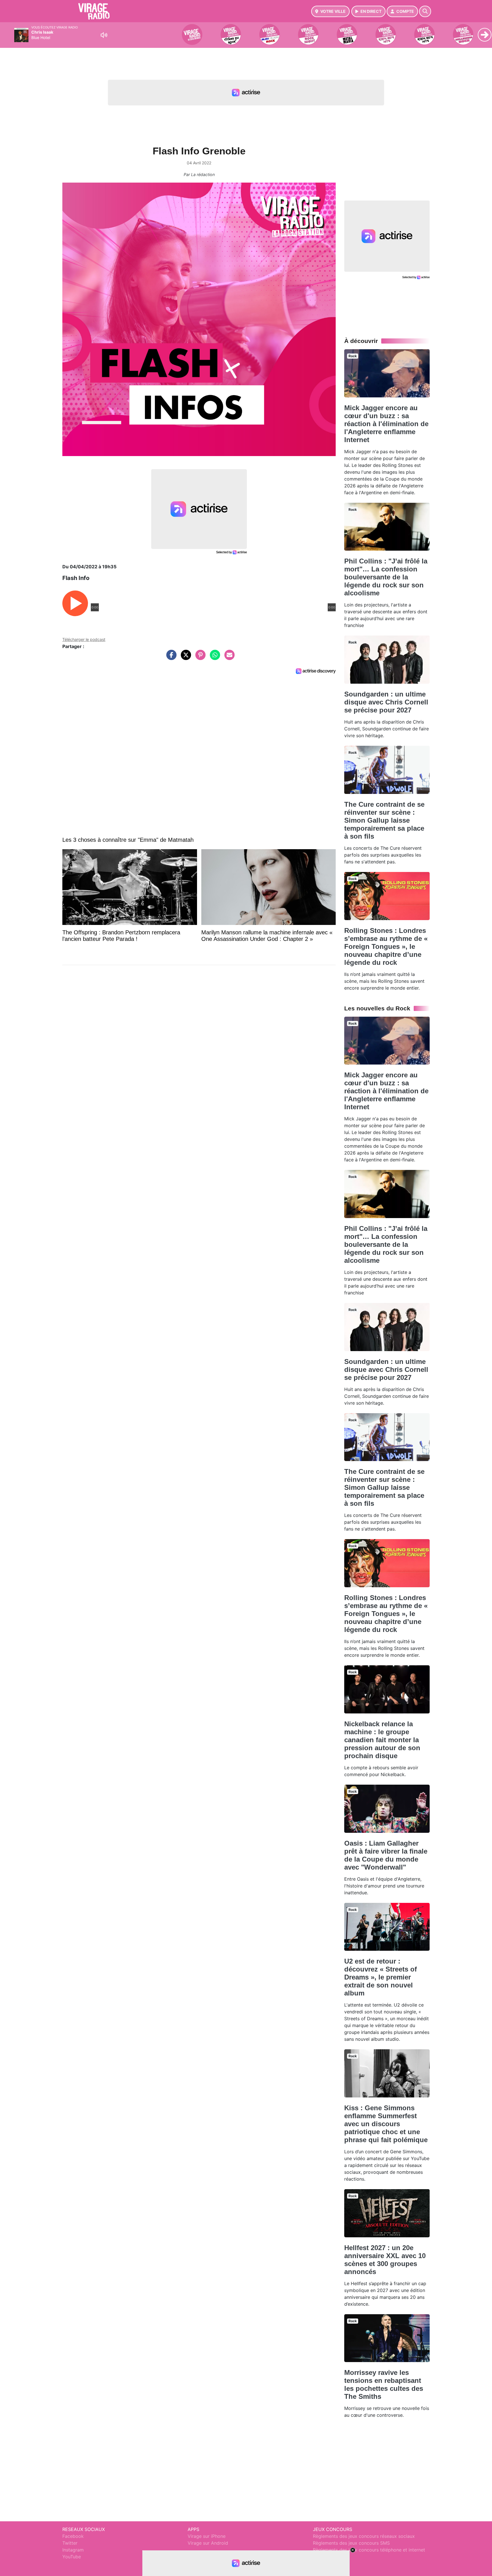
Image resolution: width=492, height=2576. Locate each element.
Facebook (73, 2536)
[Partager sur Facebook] (170, 658)
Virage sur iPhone (207, 2536)
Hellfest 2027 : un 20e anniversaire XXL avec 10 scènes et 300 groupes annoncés (385, 2260)
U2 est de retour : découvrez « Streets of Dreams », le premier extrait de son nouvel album (381, 1977)
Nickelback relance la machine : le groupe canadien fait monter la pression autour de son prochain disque (382, 1740)
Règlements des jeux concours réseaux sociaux (364, 2536)
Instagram (73, 2550)
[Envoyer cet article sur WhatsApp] (214, 658)
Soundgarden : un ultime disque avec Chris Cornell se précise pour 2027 (386, 702)
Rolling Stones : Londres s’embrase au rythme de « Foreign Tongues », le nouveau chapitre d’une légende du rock (386, 946)
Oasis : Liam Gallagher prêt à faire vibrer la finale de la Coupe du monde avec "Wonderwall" (386, 1855)
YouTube (72, 2557)
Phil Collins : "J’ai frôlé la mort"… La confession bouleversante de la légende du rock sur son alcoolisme (386, 577)
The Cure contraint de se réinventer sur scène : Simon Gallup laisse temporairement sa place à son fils (384, 820)
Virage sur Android (208, 2543)
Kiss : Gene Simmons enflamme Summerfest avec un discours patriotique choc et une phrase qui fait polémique (386, 2124)
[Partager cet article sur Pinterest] (199, 658)
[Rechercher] (425, 11)
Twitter (70, 2543)
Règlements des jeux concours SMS (351, 2543)
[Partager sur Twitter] (184, 658)
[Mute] (104, 35)
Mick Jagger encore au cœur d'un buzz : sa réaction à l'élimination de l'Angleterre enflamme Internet (386, 424)
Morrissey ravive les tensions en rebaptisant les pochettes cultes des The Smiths (384, 2384)
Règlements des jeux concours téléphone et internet (369, 2550)
